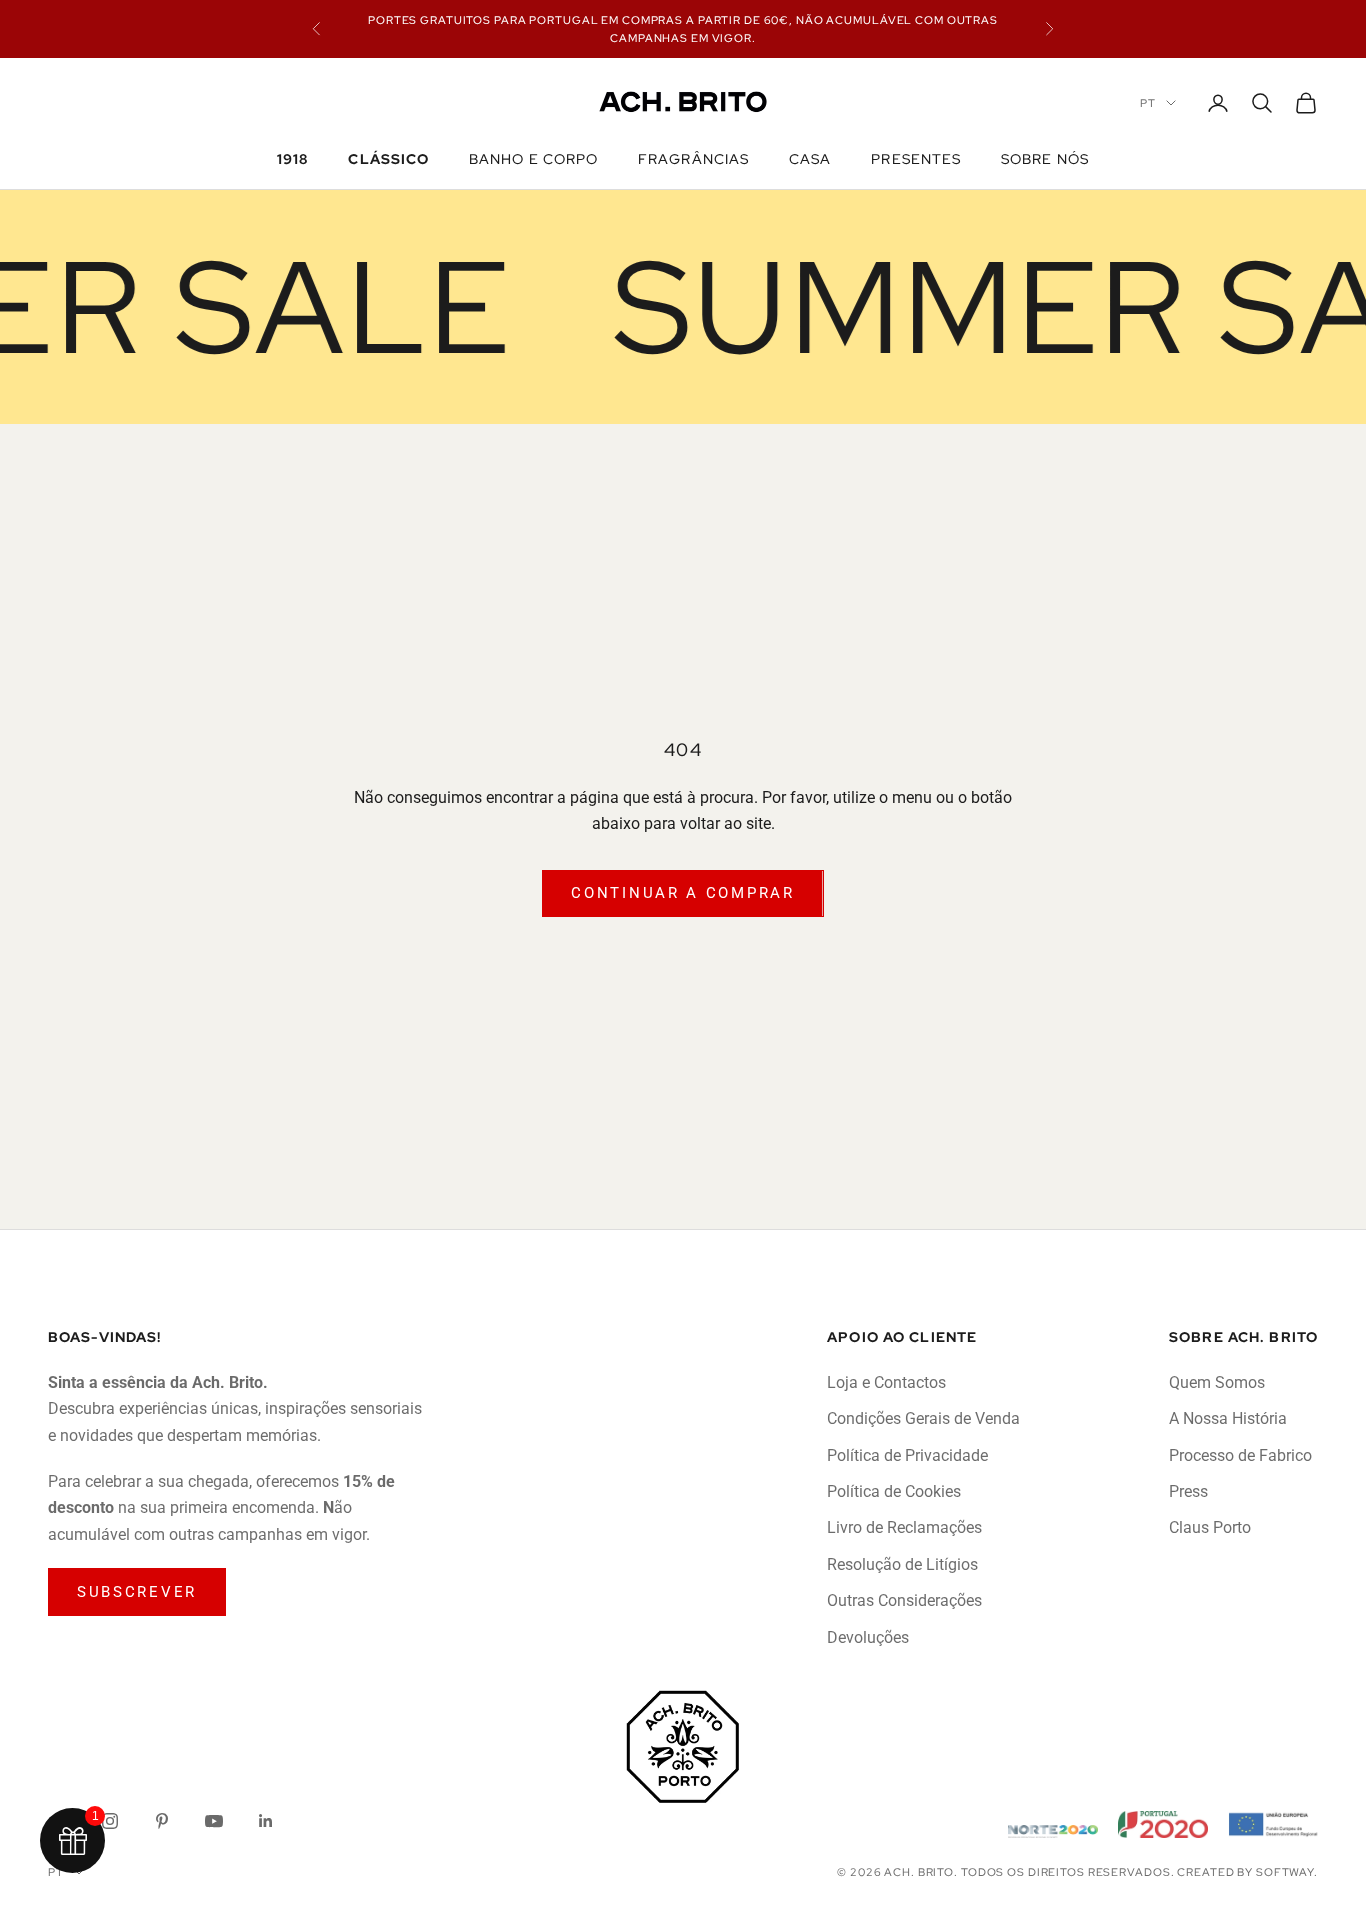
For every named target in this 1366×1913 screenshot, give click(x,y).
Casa (810, 159)
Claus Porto (1210, 1527)
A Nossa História (1228, 1418)
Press (1188, 1491)
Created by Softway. (1247, 1872)
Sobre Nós (1045, 159)
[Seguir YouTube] (214, 1821)
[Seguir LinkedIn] (266, 1821)
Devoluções (868, 1637)
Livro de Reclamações (904, 1527)
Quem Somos (1217, 1382)
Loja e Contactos (886, 1382)
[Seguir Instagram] (110, 1821)
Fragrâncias (693, 159)
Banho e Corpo (533, 159)
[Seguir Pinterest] (162, 1821)
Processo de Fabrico (1240, 1455)
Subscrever (137, 1592)
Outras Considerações (904, 1600)
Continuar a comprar (682, 893)
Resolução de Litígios (902, 1564)
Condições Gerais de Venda (923, 1418)
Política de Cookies (894, 1491)
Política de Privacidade (907, 1455)
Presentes (916, 159)
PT (1148, 103)
